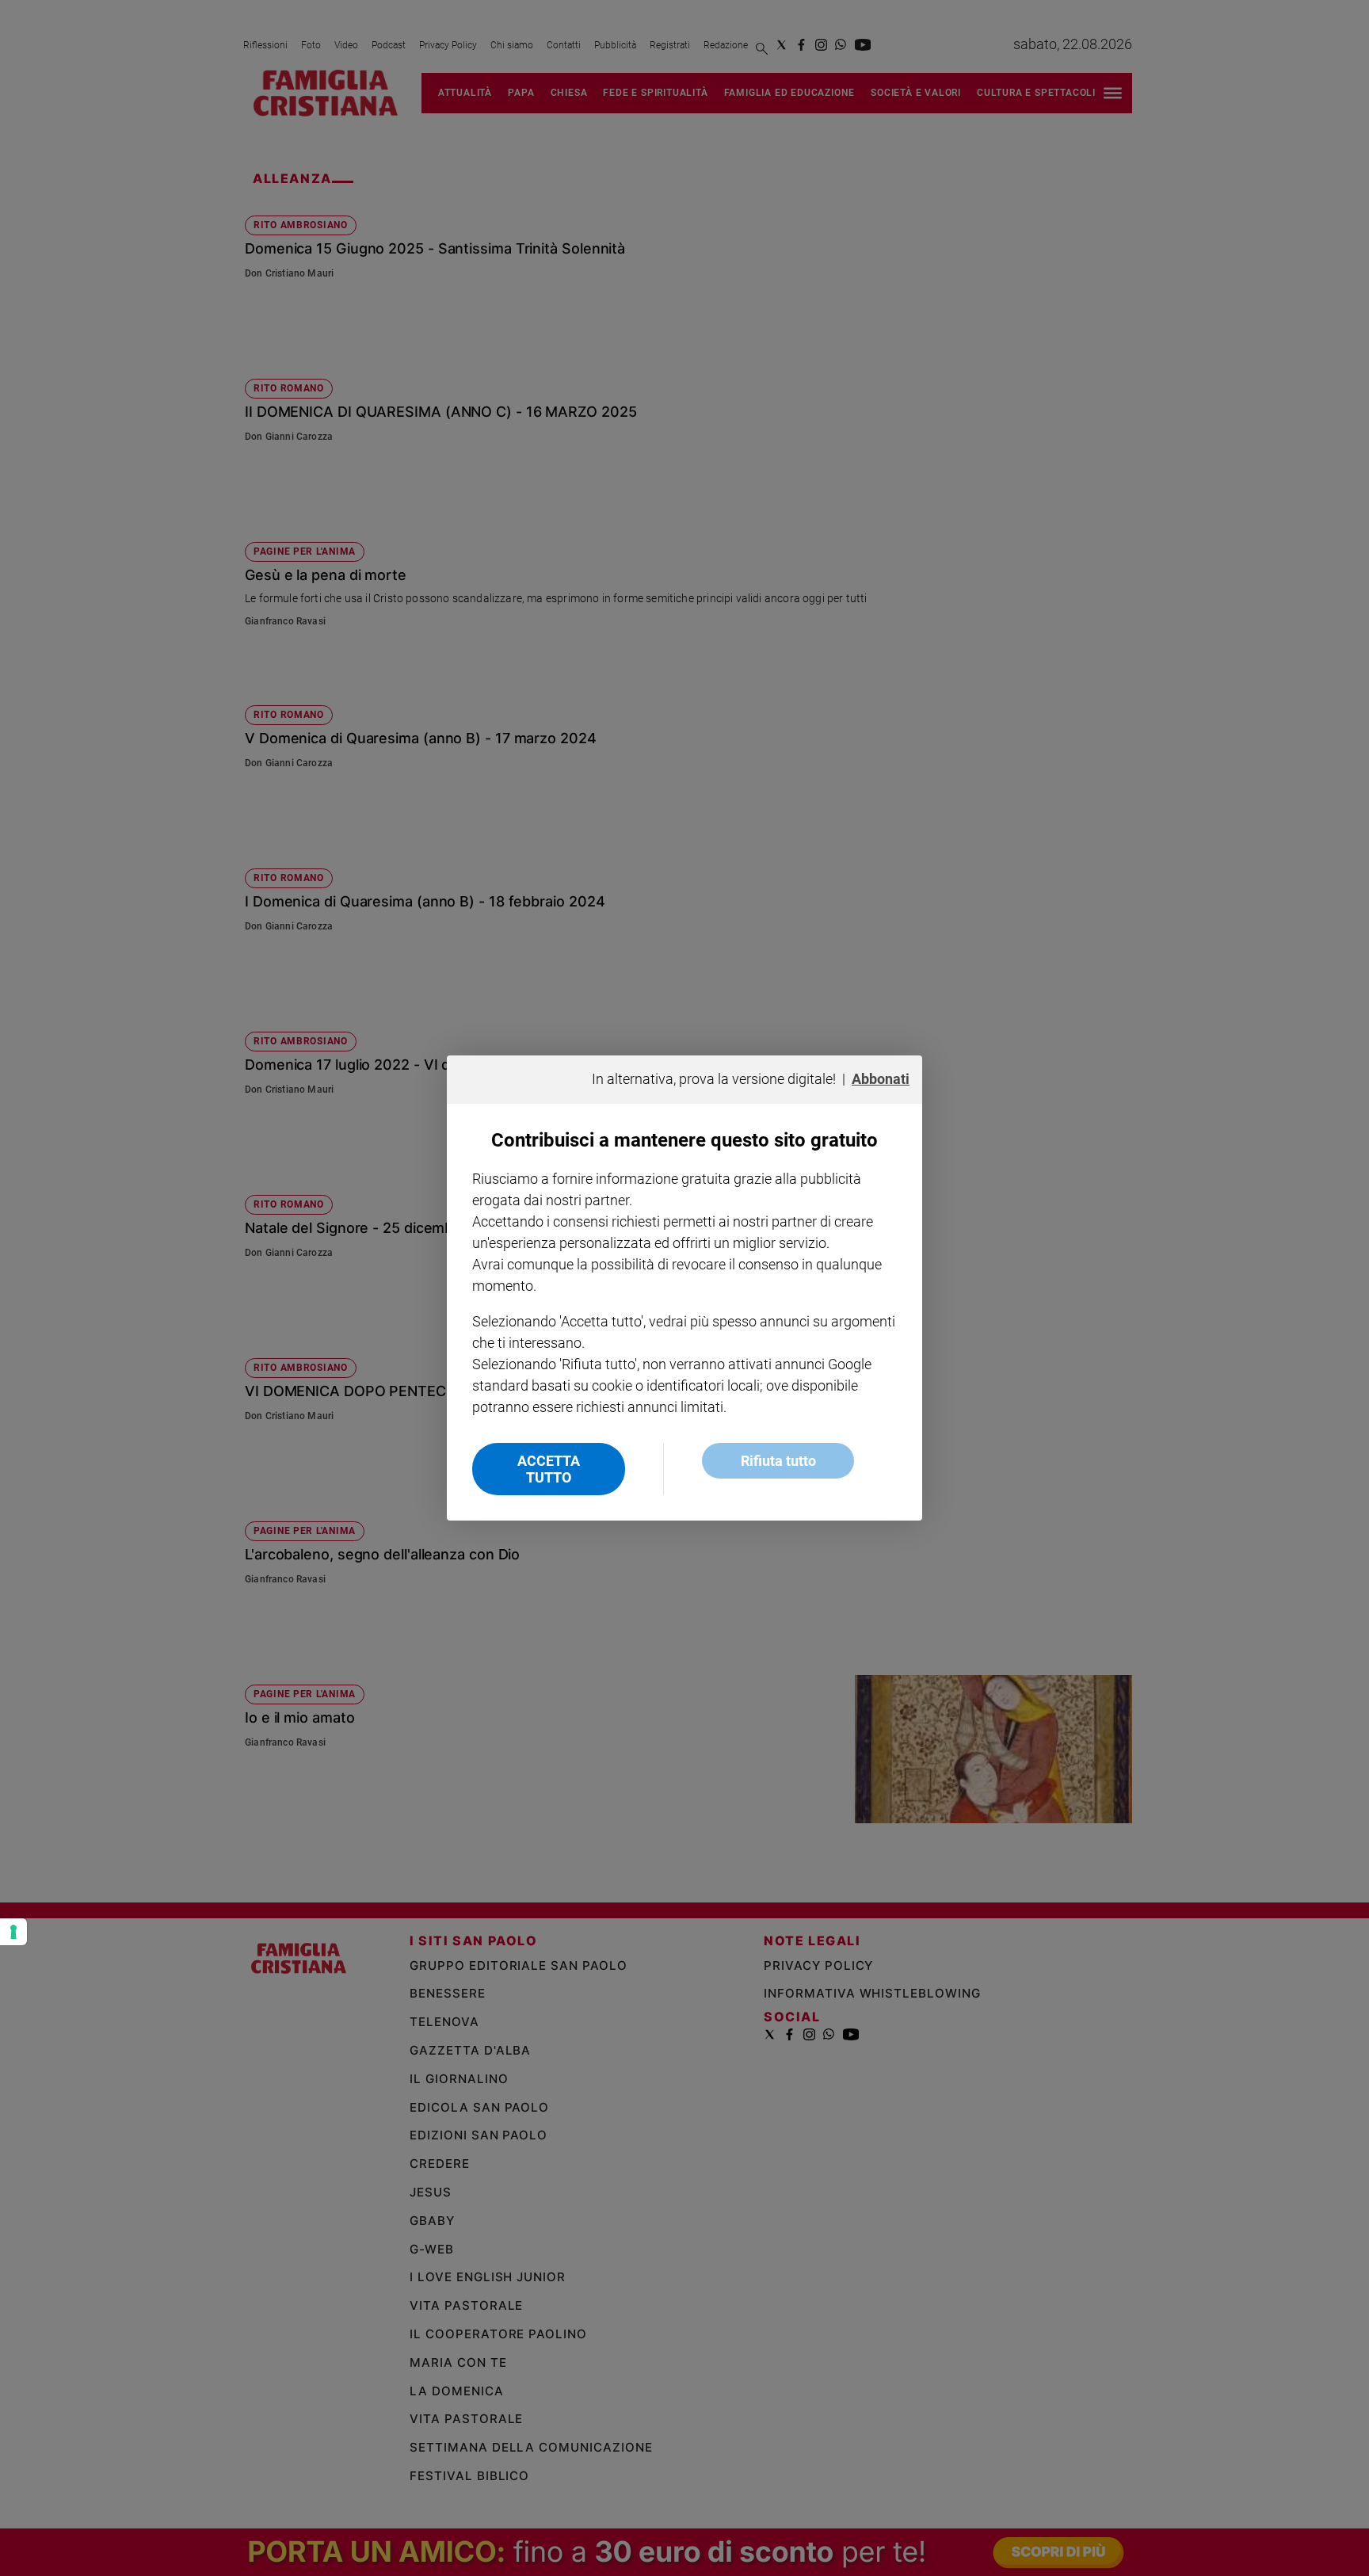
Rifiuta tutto (778, 1461)
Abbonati (881, 1079)
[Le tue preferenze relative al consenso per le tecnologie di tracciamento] (13, 1932)
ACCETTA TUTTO (549, 1469)
